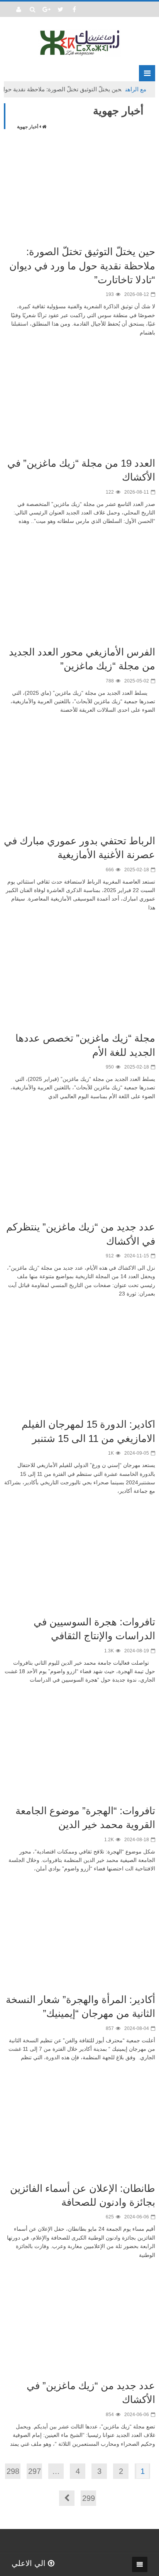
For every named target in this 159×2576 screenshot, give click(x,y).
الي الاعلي (30, 2563)
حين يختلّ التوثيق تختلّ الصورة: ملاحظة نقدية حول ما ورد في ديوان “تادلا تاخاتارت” (82, 266)
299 (89, 2498)
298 (13, 2471)
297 (35, 2471)
